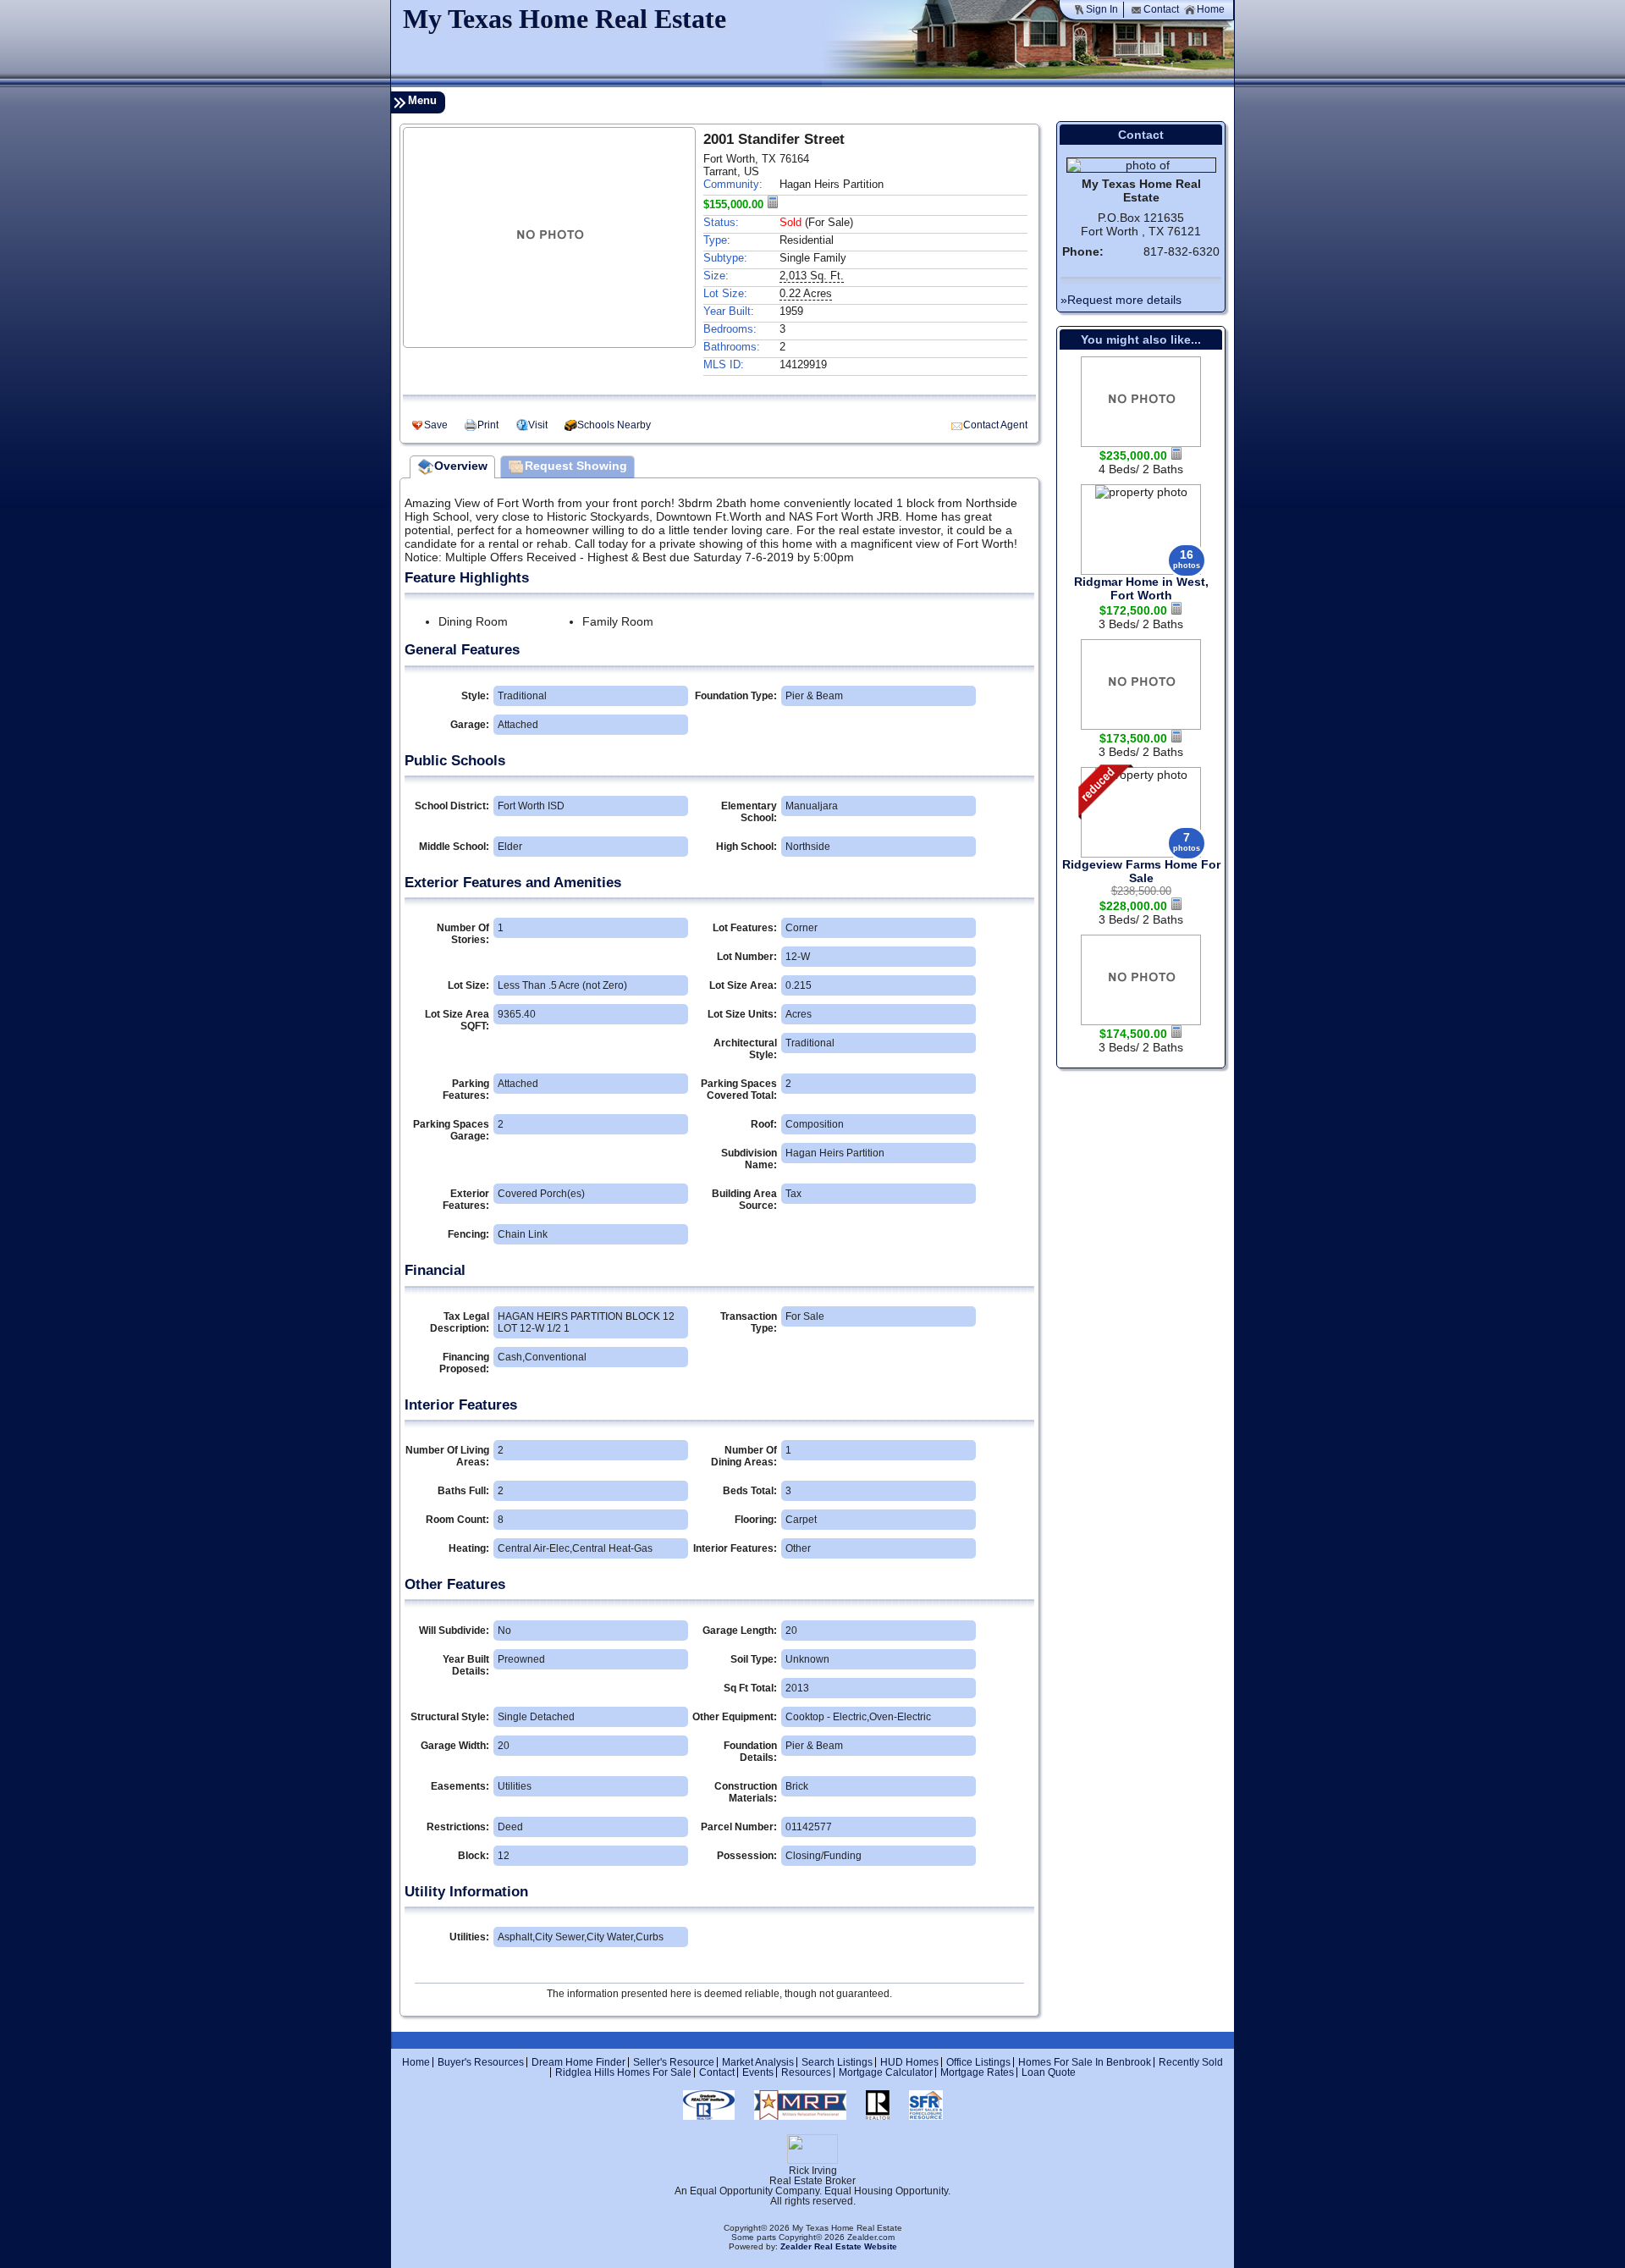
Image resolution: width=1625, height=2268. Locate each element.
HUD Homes (909, 2062)
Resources (806, 2072)
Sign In (1102, 9)
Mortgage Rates (977, 2072)
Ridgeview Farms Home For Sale (1141, 871)
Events (758, 2072)
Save (436, 425)
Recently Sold (1191, 2062)
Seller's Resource (674, 2062)
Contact (1161, 9)
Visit (538, 425)
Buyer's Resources (481, 2062)
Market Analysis (758, 2062)
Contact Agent (995, 425)
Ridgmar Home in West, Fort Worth (1141, 588)
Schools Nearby (614, 425)
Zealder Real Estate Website (839, 2246)
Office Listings (978, 2062)
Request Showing (576, 466)
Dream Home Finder (578, 2062)
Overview (461, 466)
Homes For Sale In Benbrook (1085, 2062)
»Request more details (1121, 300)
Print (488, 425)
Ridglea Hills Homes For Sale (623, 2072)
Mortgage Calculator (886, 2072)
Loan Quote (1049, 2072)
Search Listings (837, 2062)
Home (1211, 9)
